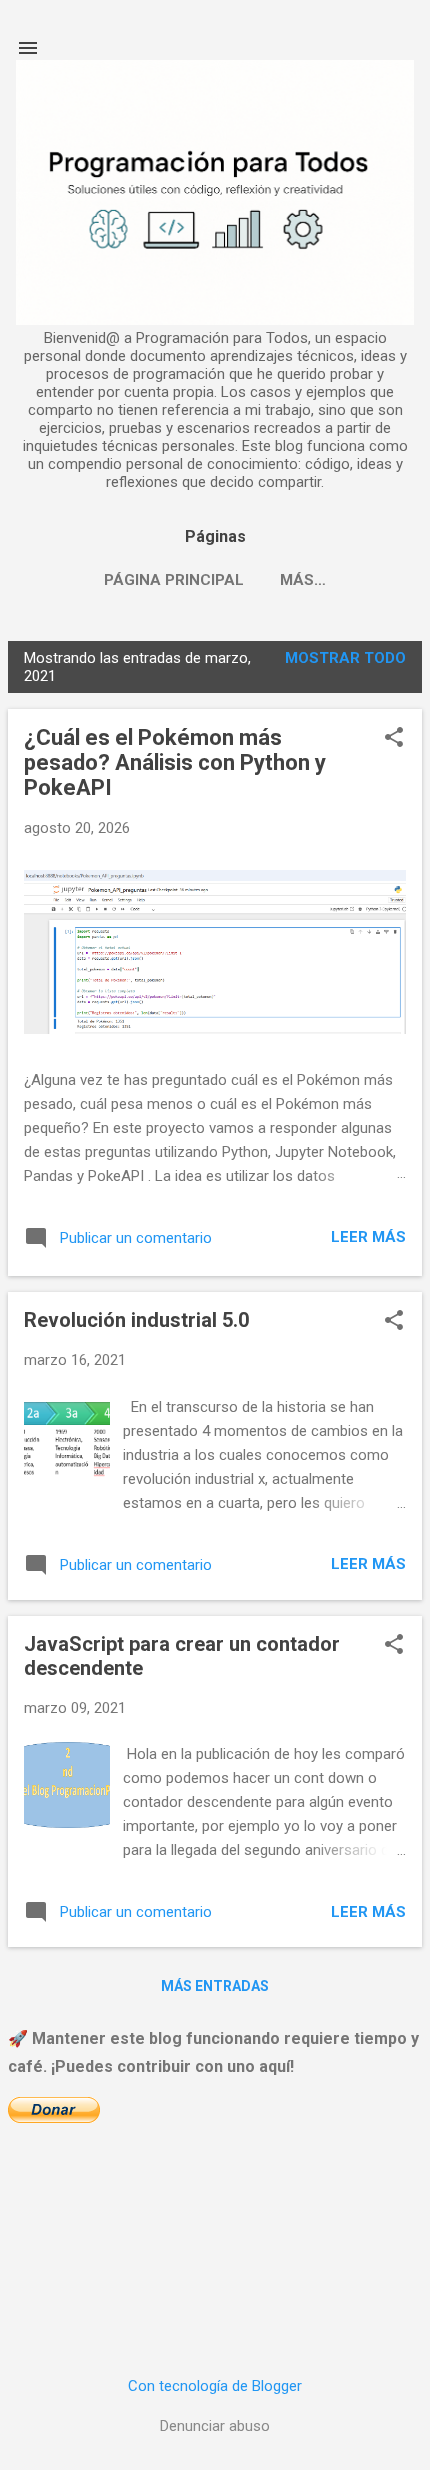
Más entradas (215, 1986)
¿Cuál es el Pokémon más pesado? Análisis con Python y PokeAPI (175, 762)
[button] (394, 739)
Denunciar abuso (215, 2426)
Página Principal (174, 580)
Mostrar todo (345, 658)
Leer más (368, 1237)
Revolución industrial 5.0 (136, 1320)
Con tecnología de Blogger (215, 2386)
